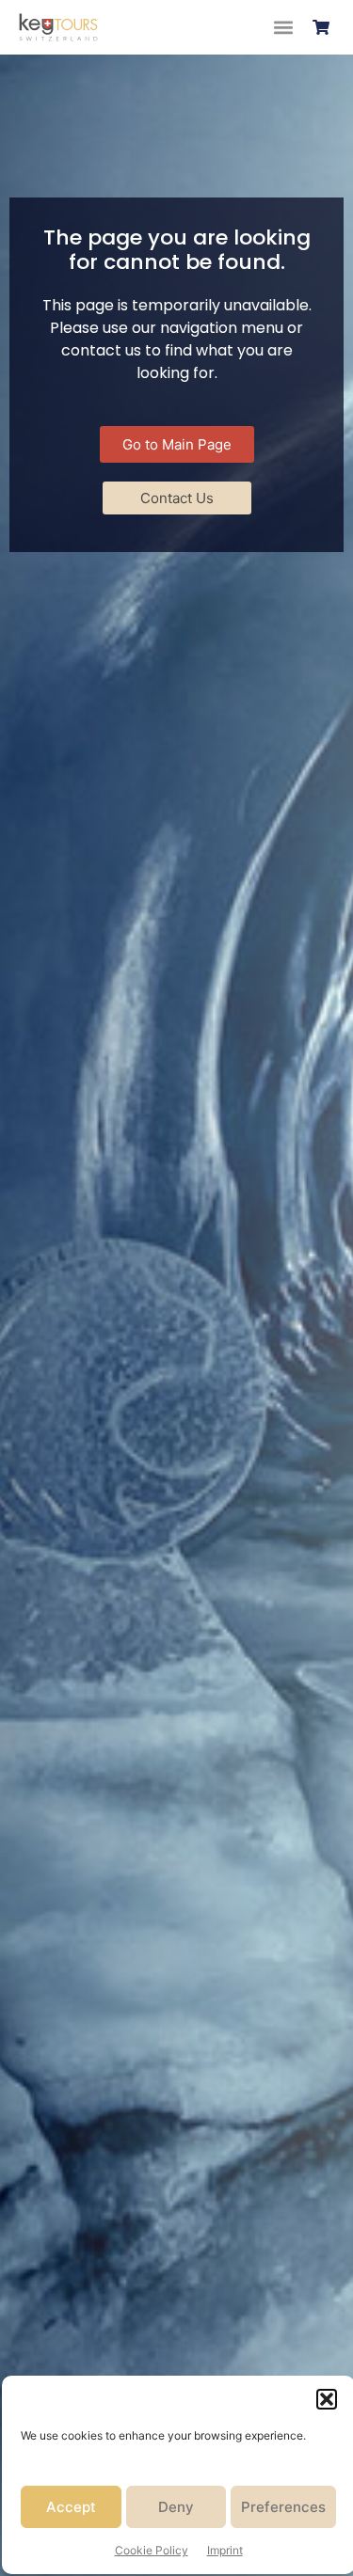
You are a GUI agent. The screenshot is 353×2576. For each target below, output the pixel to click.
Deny (176, 2507)
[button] (327, 2399)
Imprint (225, 2550)
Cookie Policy (152, 2550)
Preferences (283, 2507)
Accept (71, 2507)
